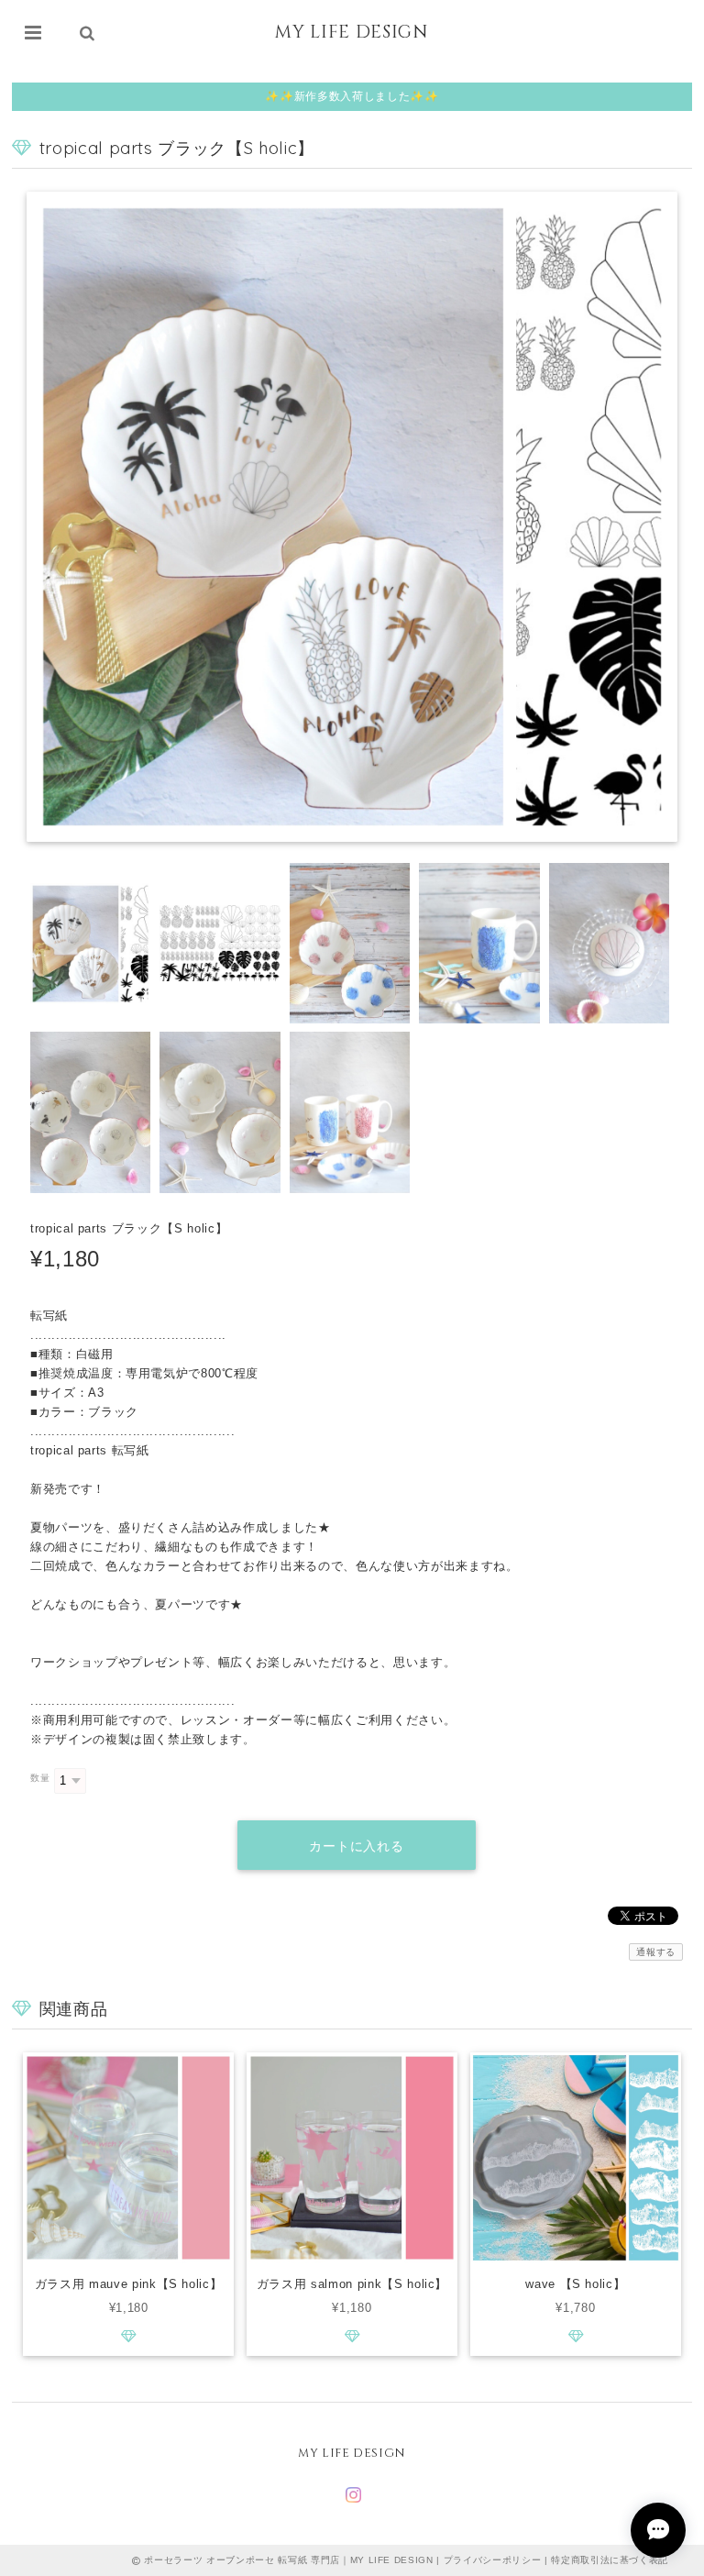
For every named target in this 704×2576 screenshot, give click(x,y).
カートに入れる (357, 1846)
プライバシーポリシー (493, 2560)
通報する (656, 1952)
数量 (40, 1778)
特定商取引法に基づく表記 (610, 2560)
